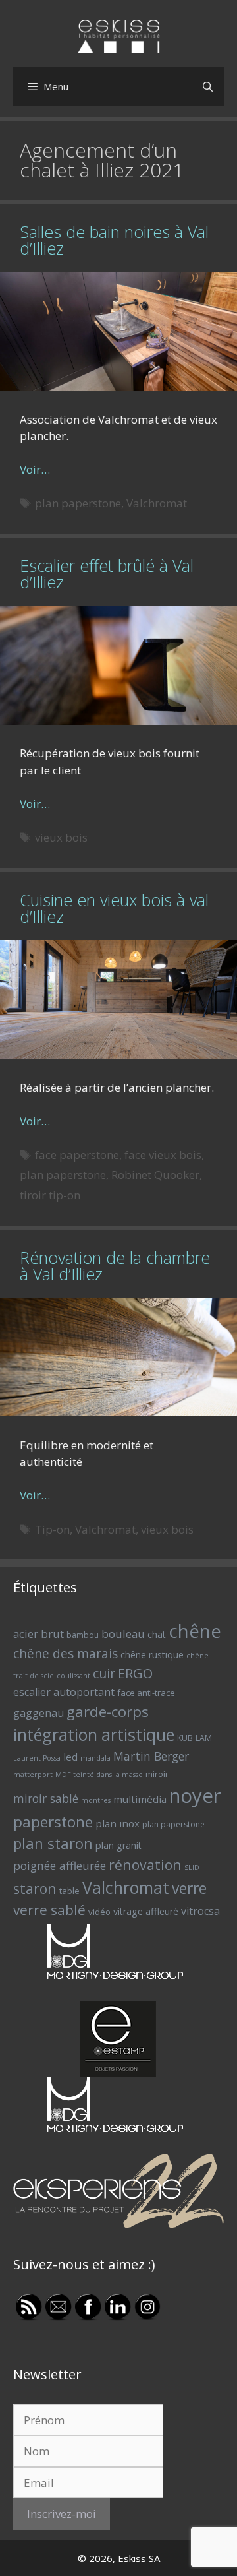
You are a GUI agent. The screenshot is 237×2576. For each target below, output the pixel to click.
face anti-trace (146, 1693)
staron (35, 1888)
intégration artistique (94, 1734)
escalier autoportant (64, 1692)
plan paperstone (78, 503)
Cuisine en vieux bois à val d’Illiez (114, 908)
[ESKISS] (119, 35)
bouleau (123, 1634)
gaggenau (39, 1713)
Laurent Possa (37, 1758)
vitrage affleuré (146, 1911)
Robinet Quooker (155, 1175)
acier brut (39, 1634)
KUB (185, 1738)
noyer (195, 1796)
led (70, 1757)
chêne (195, 1631)
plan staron (53, 1843)
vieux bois (61, 837)
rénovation (145, 1865)
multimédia (140, 1799)
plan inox (118, 1823)
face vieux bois (163, 1155)
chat (157, 1634)
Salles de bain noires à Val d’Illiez (114, 240)
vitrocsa (200, 1911)
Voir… (35, 469)
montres (96, 1800)
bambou (83, 1635)
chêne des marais (66, 1654)
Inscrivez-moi (62, 2514)
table (69, 1891)
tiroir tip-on (50, 1195)
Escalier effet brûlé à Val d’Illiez (107, 574)
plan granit (118, 1845)
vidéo (99, 1912)
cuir (104, 1673)
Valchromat (157, 503)
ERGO (135, 1673)
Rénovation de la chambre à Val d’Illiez (115, 1266)
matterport (33, 1775)
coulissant (73, 1676)
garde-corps (108, 1712)
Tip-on (52, 1529)
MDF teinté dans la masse (99, 1775)
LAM (204, 1738)
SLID (192, 1868)
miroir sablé (46, 1798)
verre (189, 1888)
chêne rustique (152, 1655)
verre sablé (49, 1910)
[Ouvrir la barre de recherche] (208, 86)
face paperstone (77, 1155)
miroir (157, 1774)
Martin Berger (151, 1756)
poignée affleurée (60, 1866)
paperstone (53, 1822)
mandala (95, 1758)
